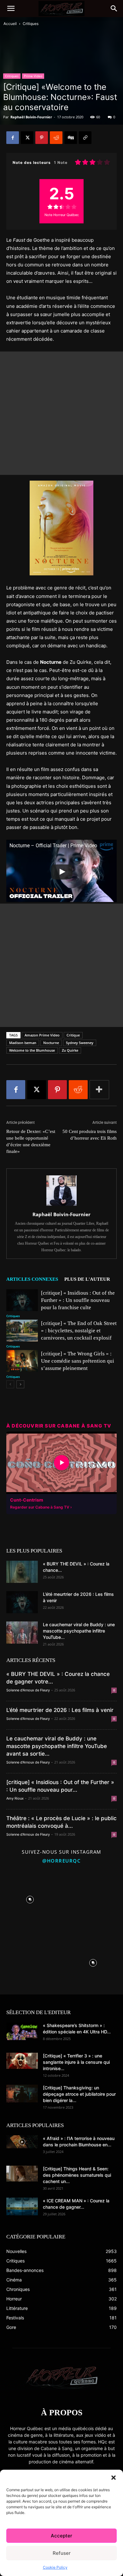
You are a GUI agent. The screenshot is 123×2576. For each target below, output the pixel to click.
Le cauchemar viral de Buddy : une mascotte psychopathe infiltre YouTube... (79, 1631)
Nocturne (51, 1043)
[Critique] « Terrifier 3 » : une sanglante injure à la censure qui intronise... (76, 2062)
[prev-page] (10, 1384)
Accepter (61, 2536)
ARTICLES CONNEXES (32, 1279)
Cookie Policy (55, 2567)
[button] (114, 2478)
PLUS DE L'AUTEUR (87, 1279)
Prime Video (33, 76)
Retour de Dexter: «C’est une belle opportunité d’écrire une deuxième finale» (31, 1141)
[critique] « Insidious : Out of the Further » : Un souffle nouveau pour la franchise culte (78, 1300)
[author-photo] (61, 1206)
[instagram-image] (30, 1898)
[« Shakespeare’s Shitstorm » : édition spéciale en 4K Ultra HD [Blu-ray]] (22, 2031)
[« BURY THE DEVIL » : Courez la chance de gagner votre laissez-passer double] (22, 1572)
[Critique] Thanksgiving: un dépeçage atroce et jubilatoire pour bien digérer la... (79, 2094)
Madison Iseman (23, 1043)
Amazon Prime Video (42, 1035)
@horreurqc (61, 1861)
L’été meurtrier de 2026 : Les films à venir (60, 1710)
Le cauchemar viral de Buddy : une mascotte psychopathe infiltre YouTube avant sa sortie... (57, 1746)
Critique (73, 1035)
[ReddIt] (56, 138)
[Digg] (71, 138)
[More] (99, 1090)
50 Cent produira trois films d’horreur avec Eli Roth (90, 1135)
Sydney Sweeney (80, 1043)
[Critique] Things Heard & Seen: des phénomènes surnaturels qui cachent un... (77, 2175)
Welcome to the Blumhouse (32, 1050)
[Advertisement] (61, 413)
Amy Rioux (15, 1798)
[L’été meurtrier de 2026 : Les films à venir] (22, 1602)
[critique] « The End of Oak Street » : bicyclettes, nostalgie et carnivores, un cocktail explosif (79, 1331)
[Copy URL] (85, 138)
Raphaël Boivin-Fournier (31, 117)
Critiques (31, 24)
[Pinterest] (42, 138)
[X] (27, 138)
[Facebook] (13, 138)
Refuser (62, 2553)
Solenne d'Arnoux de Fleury (28, 1690)
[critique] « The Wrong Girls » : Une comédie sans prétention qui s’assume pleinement (78, 1361)
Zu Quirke (70, 1050)
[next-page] (20, 1384)
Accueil (10, 24)
